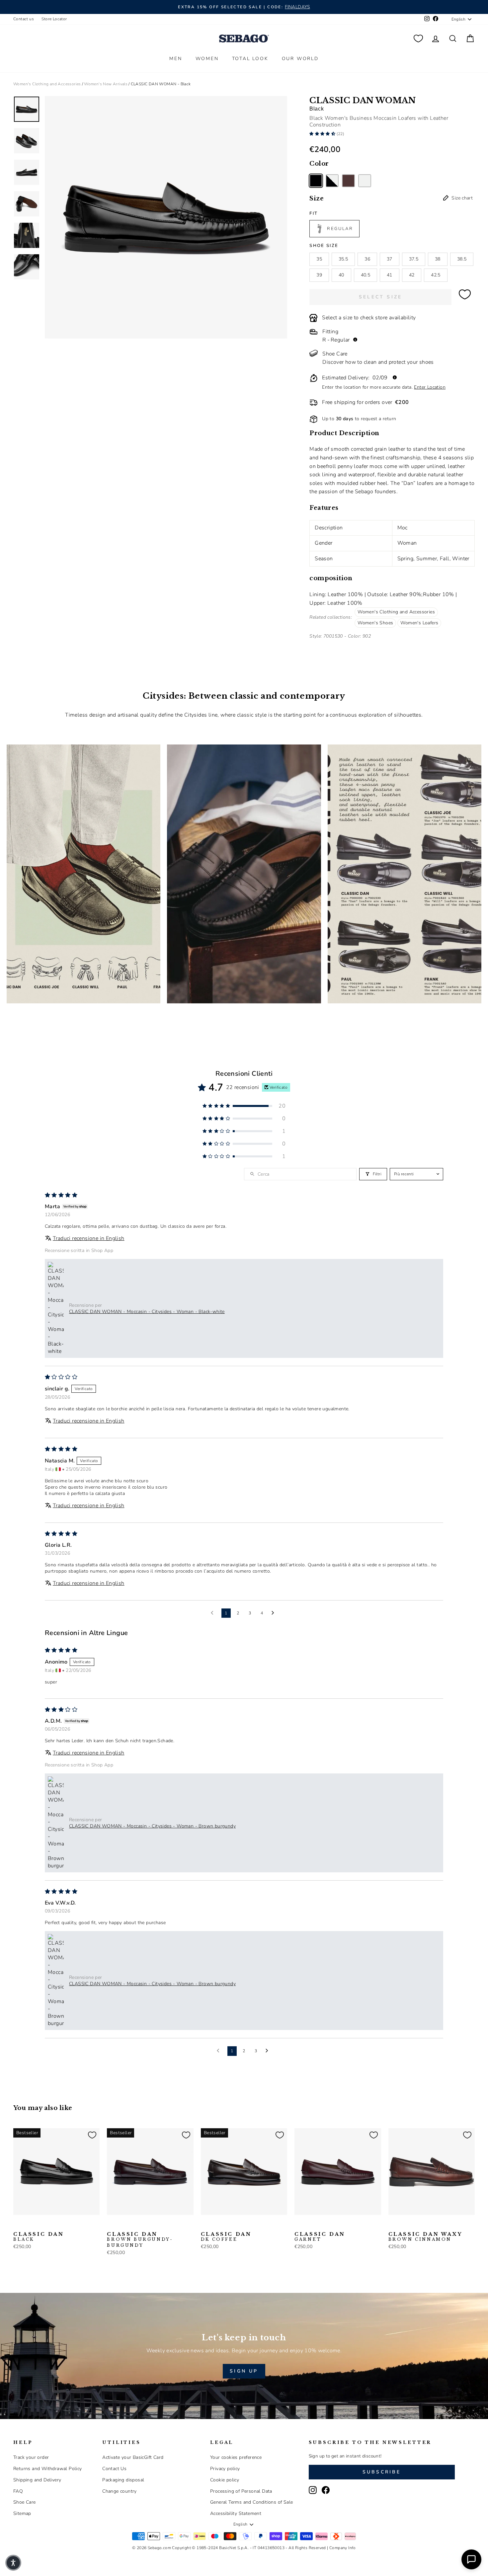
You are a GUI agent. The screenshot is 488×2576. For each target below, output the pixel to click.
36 (367, 259)
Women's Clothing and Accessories (47, 84)
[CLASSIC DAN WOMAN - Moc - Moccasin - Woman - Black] (316, 181)
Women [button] (207, 59)
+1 (60, 2225)
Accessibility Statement (236, 2513)
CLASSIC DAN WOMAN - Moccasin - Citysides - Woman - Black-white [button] (147, 1312)
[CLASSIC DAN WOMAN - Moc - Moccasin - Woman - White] (365, 181)
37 (390, 259)
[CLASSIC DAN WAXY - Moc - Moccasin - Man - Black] (403, 2225)
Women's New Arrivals (106, 84)
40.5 (366, 275)
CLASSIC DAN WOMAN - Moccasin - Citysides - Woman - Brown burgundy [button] (152, 1826)
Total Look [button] (250, 59)
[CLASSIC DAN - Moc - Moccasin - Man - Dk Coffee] (49, 2225)
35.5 (343, 259)
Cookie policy (225, 2480)
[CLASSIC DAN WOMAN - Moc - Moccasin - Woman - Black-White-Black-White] (332, 181)
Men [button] (176, 59)
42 (412, 275)
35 (319, 259)
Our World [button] (300, 59)
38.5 (462, 259)
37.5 (414, 259)
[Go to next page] (275, 1613)
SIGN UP (244, 2371)
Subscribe (382, 2472)
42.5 (436, 275)
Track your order (31, 2457)
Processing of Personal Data (241, 2491)
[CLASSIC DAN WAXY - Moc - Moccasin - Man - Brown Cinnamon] (393, 2225)
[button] (323, 134)
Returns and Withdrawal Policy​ (48, 2469)
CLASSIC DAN (39, 2237)
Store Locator (54, 19)
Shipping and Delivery (37, 2480)
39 (319, 275)
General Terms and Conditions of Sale (251, 2502)
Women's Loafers (419, 623)
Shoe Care (25, 2502)
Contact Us (114, 2469)
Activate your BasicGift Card (133, 2457)
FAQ (18, 2491)
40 (341, 275)
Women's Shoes (375, 623)
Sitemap (22, 2513)
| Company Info (341, 2548)
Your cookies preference (236, 2457)
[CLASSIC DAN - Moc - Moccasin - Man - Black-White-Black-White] (28, 2225)
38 (438, 259)
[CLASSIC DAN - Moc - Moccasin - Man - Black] (18, 2225)
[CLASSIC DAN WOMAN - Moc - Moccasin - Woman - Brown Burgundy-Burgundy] (348, 181)
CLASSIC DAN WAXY (425, 2237)
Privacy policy (225, 2469)
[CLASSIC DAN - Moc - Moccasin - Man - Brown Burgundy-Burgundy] (39, 2225)
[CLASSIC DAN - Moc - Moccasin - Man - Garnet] (299, 2225)
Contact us (24, 19)
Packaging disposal (123, 2480)
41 (390, 275)
